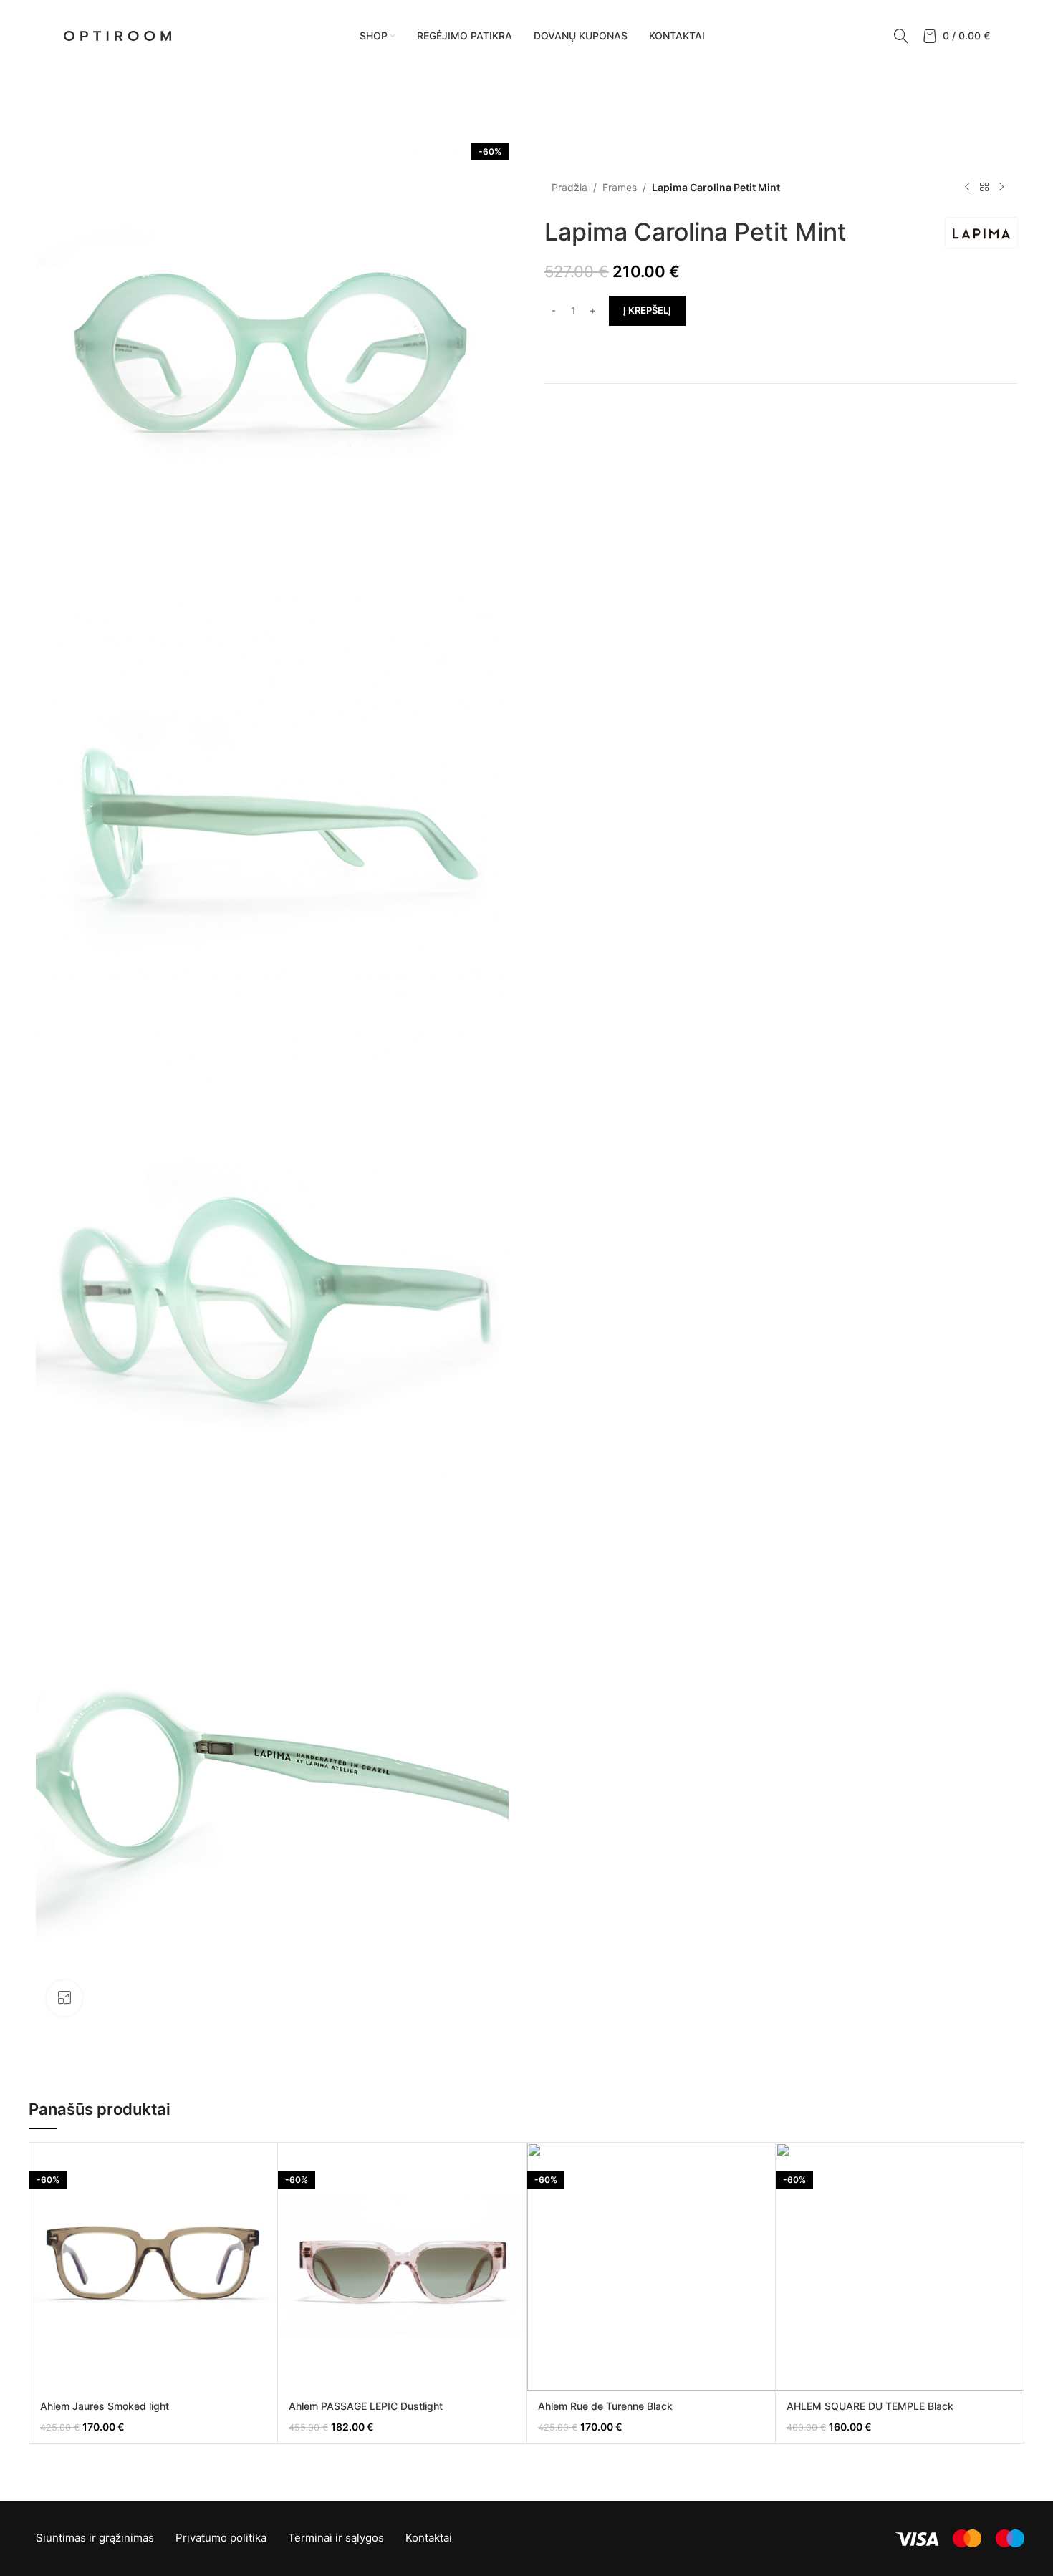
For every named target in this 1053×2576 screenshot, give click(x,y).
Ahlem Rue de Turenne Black (605, 2406)
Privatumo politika (221, 2538)
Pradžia (569, 187)
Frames (620, 187)
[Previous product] (967, 188)
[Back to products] (984, 188)
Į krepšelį (647, 310)
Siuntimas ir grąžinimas (95, 2538)
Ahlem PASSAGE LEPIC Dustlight (366, 2406)
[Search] (901, 36)
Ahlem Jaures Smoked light (105, 2406)
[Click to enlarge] (64, 1998)
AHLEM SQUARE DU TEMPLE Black (870, 2406)
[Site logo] (117, 35)
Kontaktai (429, 2538)
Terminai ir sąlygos (336, 2538)
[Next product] (1001, 188)
